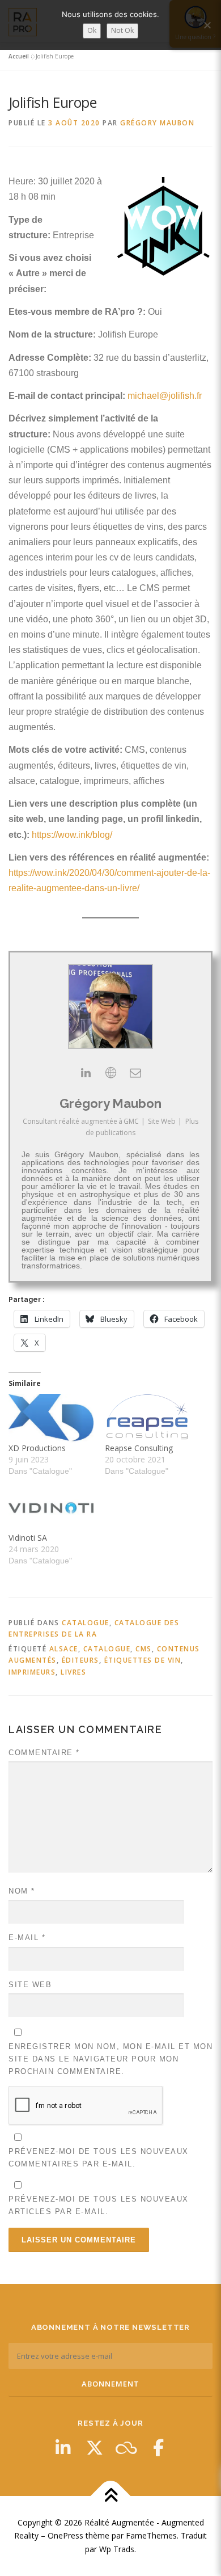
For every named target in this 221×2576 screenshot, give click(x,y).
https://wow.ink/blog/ (72, 835)
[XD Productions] (51, 1418)
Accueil (19, 56)
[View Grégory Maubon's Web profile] (110, 1073)
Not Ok (122, 30)
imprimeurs (32, 1672)
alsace (64, 1649)
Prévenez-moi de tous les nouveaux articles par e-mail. (99, 2205)
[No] (207, 25)
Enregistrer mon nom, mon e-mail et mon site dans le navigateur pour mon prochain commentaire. (110, 2059)
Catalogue (86, 1623)
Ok (92, 30)
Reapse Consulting (139, 1448)
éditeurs (80, 1660)
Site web (30, 1985)
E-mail (27, 1938)
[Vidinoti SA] (51, 1508)
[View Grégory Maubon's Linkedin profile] (86, 1073)
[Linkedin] (63, 2448)
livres (73, 1672)
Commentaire (44, 1753)
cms (144, 1649)
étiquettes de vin (143, 1660)
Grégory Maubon (157, 123)
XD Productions (37, 1448)
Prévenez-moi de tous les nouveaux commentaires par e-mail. (99, 2158)
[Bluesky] (126, 2448)
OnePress (65, 2535)
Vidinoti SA (28, 1538)
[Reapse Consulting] (147, 1418)
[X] (95, 2448)
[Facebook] (158, 2448)
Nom (22, 1891)
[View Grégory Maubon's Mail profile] (135, 1073)
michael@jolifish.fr (165, 396)
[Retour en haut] (111, 2496)
